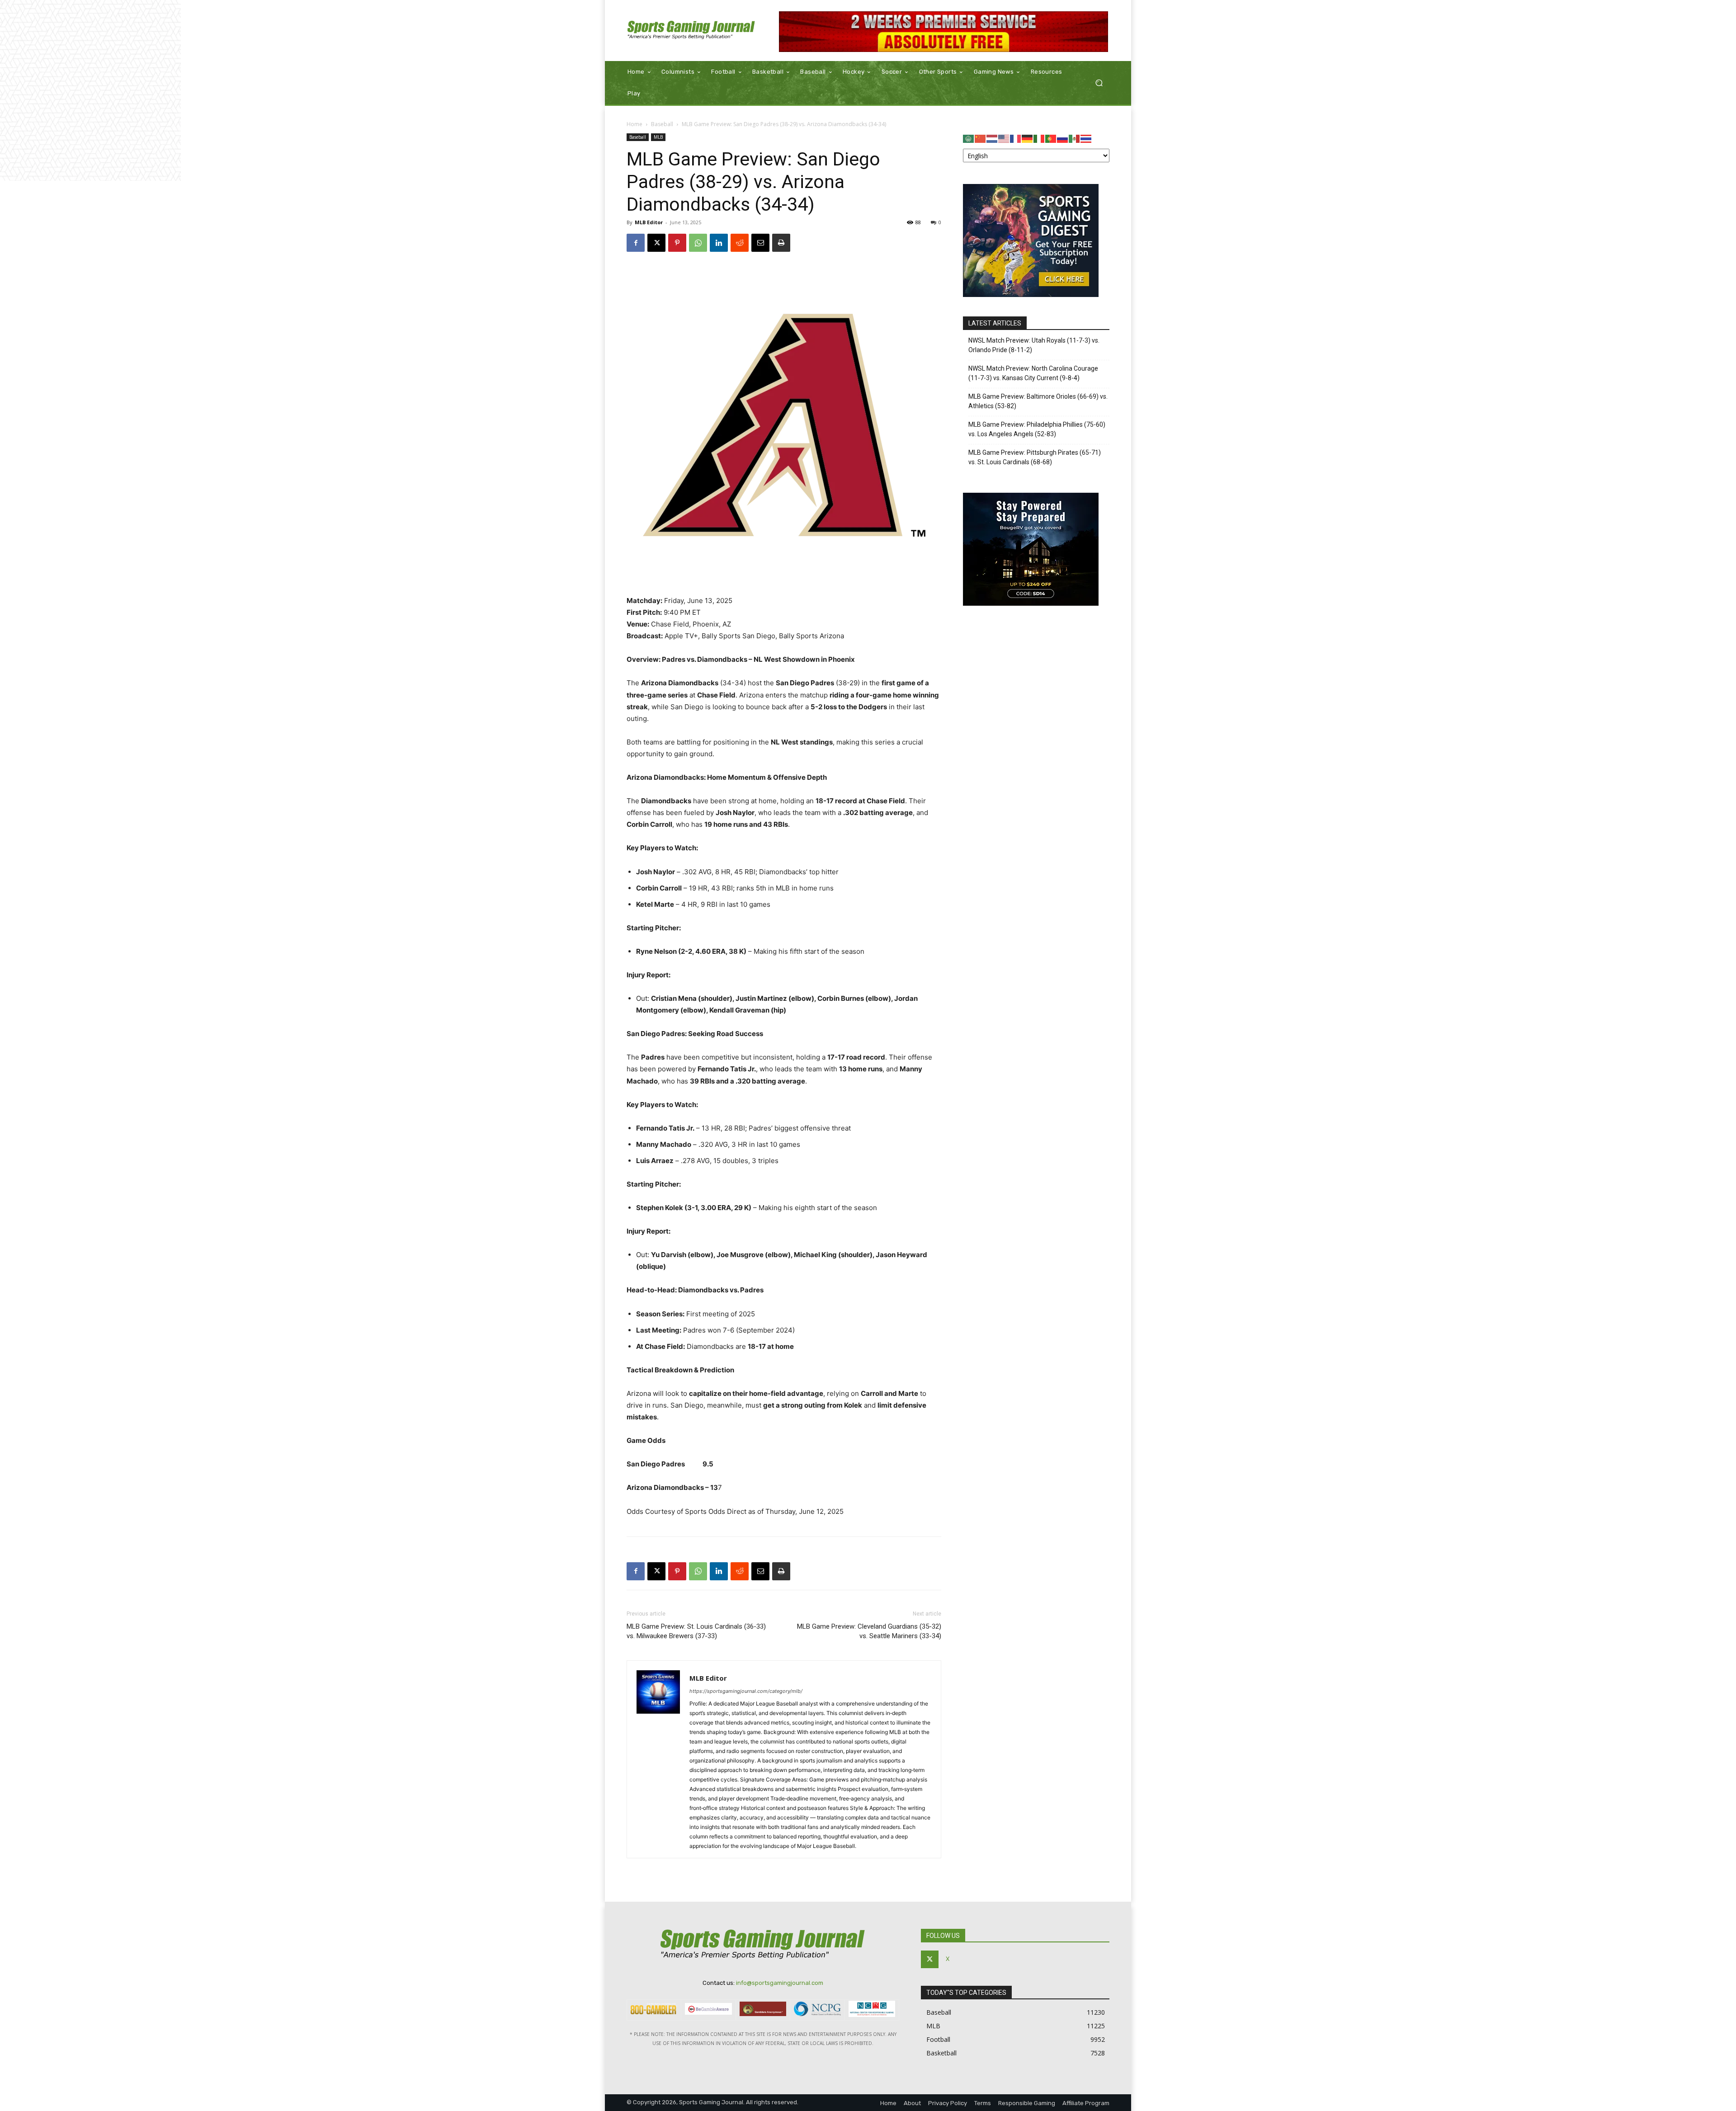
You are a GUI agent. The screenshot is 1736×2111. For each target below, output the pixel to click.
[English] (1004, 138)
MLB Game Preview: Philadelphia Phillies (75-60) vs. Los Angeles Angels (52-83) (1037, 429)
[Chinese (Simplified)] (981, 138)
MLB (658, 137)
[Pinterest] (677, 243)
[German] (1028, 138)
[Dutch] (992, 138)
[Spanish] (1075, 138)
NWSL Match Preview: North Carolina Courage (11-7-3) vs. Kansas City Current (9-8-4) (1033, 373)
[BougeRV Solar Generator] (1031, 603)
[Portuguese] (1051, 138)
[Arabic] (969, 138)
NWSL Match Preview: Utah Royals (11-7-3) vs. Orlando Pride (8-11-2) (1034, 345)
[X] (656, 243)
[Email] (760, 243)
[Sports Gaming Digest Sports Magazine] (1031, 295)
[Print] (781, 243)
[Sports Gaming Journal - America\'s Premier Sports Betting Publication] (691, 31)
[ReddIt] (740, 243)
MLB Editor (649, 222)
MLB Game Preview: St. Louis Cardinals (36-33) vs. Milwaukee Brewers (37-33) (696, 1631)
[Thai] (1086, 138)
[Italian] (1039, 138)
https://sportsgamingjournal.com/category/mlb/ (746, 1691)
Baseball (662, 124)
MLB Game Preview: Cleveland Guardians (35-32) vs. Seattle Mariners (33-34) (869, 1631)
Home (634, 124)
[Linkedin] (719, 243)
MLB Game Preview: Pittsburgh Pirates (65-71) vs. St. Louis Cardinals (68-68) (1035, 457)
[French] (1016, 138)
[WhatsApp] (698, 243)
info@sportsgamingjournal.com (780, 1983)
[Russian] (1063, 138)
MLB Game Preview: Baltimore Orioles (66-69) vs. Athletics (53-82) (1038, 401)
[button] (1099, 83)
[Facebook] (636, 243)
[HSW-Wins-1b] (944, 32)
